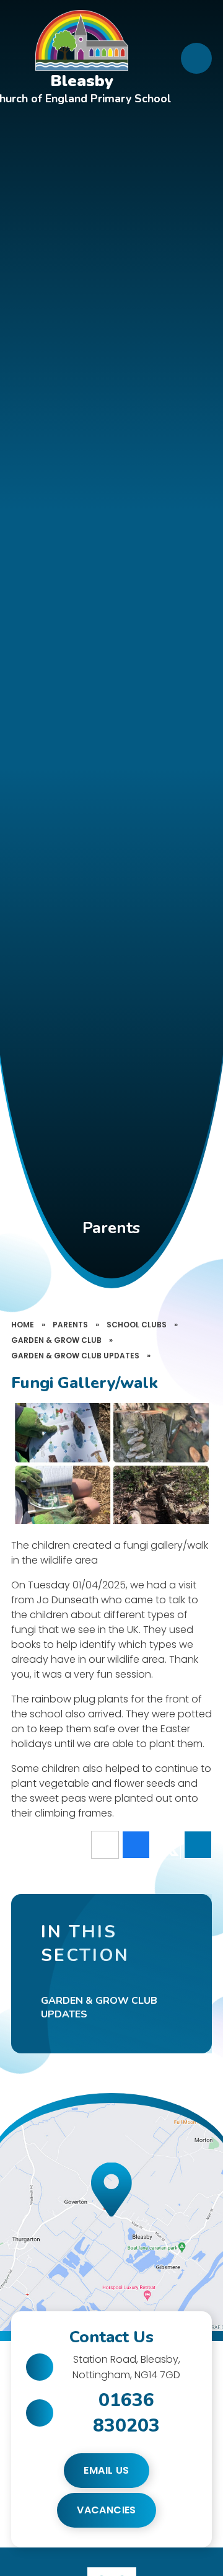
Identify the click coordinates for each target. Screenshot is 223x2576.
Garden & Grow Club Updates (75, 1356)
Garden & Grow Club (56, 1340)
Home (23, 1325)
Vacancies (107, 2510)
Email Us (106, 2470)
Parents (70, 1325)
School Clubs (137, 1325)
